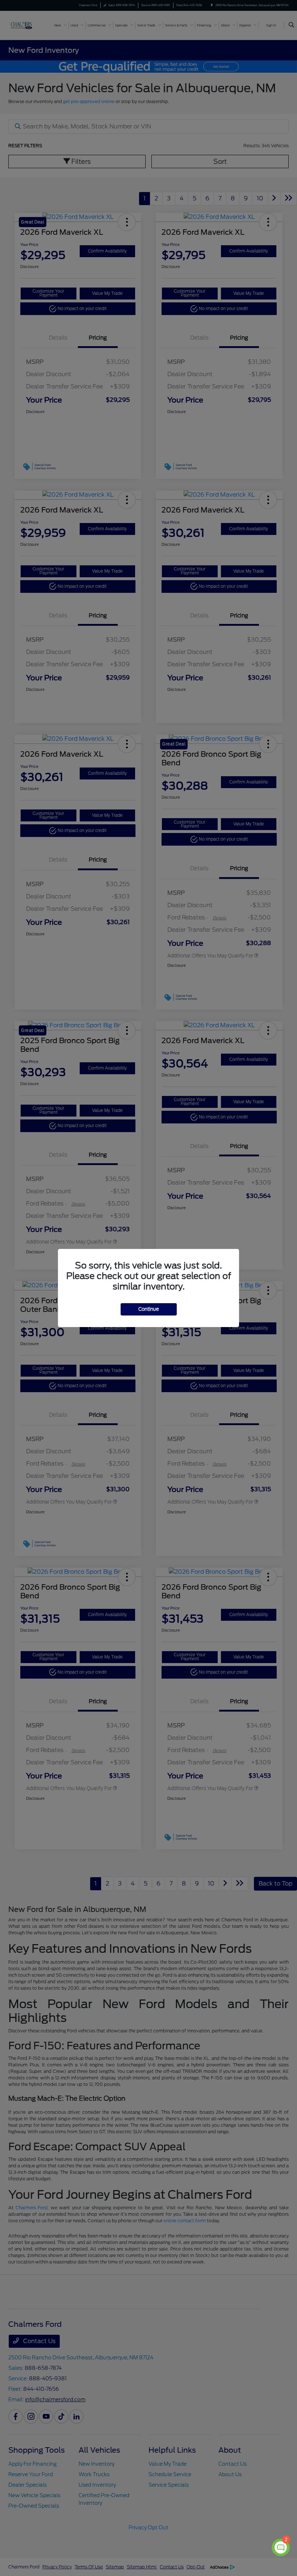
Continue (149, 1309)
